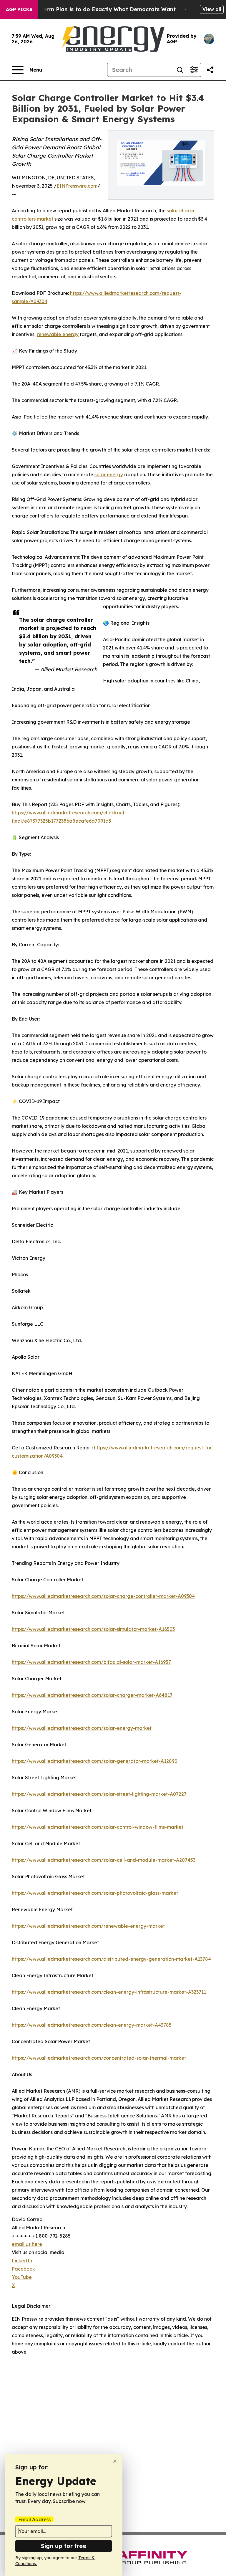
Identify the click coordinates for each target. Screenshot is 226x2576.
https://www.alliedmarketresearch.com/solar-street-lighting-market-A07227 (99, 1794)
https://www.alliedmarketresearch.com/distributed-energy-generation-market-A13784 (111, 1959)
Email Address (34, 2519)
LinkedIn (22, 2261)
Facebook (23, 2269)
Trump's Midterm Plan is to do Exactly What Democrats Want (92, 9)
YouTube (22, 2277)
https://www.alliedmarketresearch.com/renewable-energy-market (88, 1926)
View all (212, 9)
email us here (27, 2244)
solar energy (109, 474)
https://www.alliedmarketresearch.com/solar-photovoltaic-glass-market (95, 1893)
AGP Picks (19, 9)
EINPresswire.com (77, 186)
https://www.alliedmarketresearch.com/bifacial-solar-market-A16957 (91, 1662)
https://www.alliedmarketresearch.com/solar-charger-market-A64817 (92, 1695)
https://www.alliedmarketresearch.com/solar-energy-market (82, 1728)
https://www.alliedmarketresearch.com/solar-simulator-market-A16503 (93, 1629)
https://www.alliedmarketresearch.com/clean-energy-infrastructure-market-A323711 (109, 1992)
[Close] (115, 2461)
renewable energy (58, 334)
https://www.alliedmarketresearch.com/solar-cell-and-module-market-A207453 (104, 1860)
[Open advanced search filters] (194, 70)
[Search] (180, 70)
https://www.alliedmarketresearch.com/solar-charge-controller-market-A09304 (103, 1596)
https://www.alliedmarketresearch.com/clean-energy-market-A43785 (92, 2025)
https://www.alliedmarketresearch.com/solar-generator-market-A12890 (95, 1761)
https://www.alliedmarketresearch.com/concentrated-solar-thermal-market (99, 2058)
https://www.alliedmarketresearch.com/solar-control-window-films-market (98, 1827)
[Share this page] (210, 70)
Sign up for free (64, 2546)
